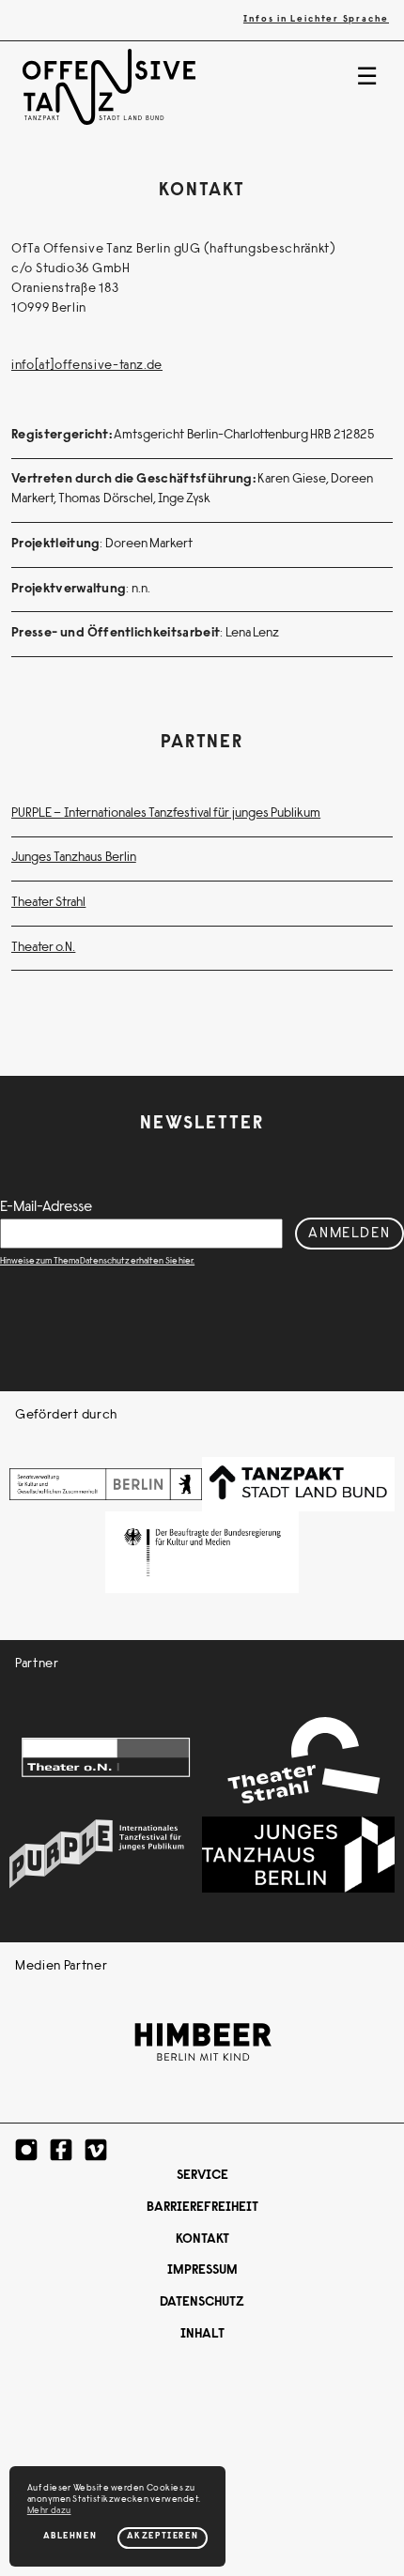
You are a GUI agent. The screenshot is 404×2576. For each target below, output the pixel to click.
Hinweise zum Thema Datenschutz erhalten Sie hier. (97, 1262)
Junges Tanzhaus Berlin (74, 858)
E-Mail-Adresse (46, 1207)
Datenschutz (202, 2303)
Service (202, 2176)
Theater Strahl (48, 903)
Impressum (202, 2271)
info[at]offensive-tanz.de (87, 366)
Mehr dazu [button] (49, 2511)
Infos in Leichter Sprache (316, 20)
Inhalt (202, 2335)
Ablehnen (70, 2537)
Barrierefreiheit (202, 2208)
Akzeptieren (163, 2537)
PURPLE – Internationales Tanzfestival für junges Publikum (166, 814)
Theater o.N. (43, 948)
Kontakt (202, 2240)
